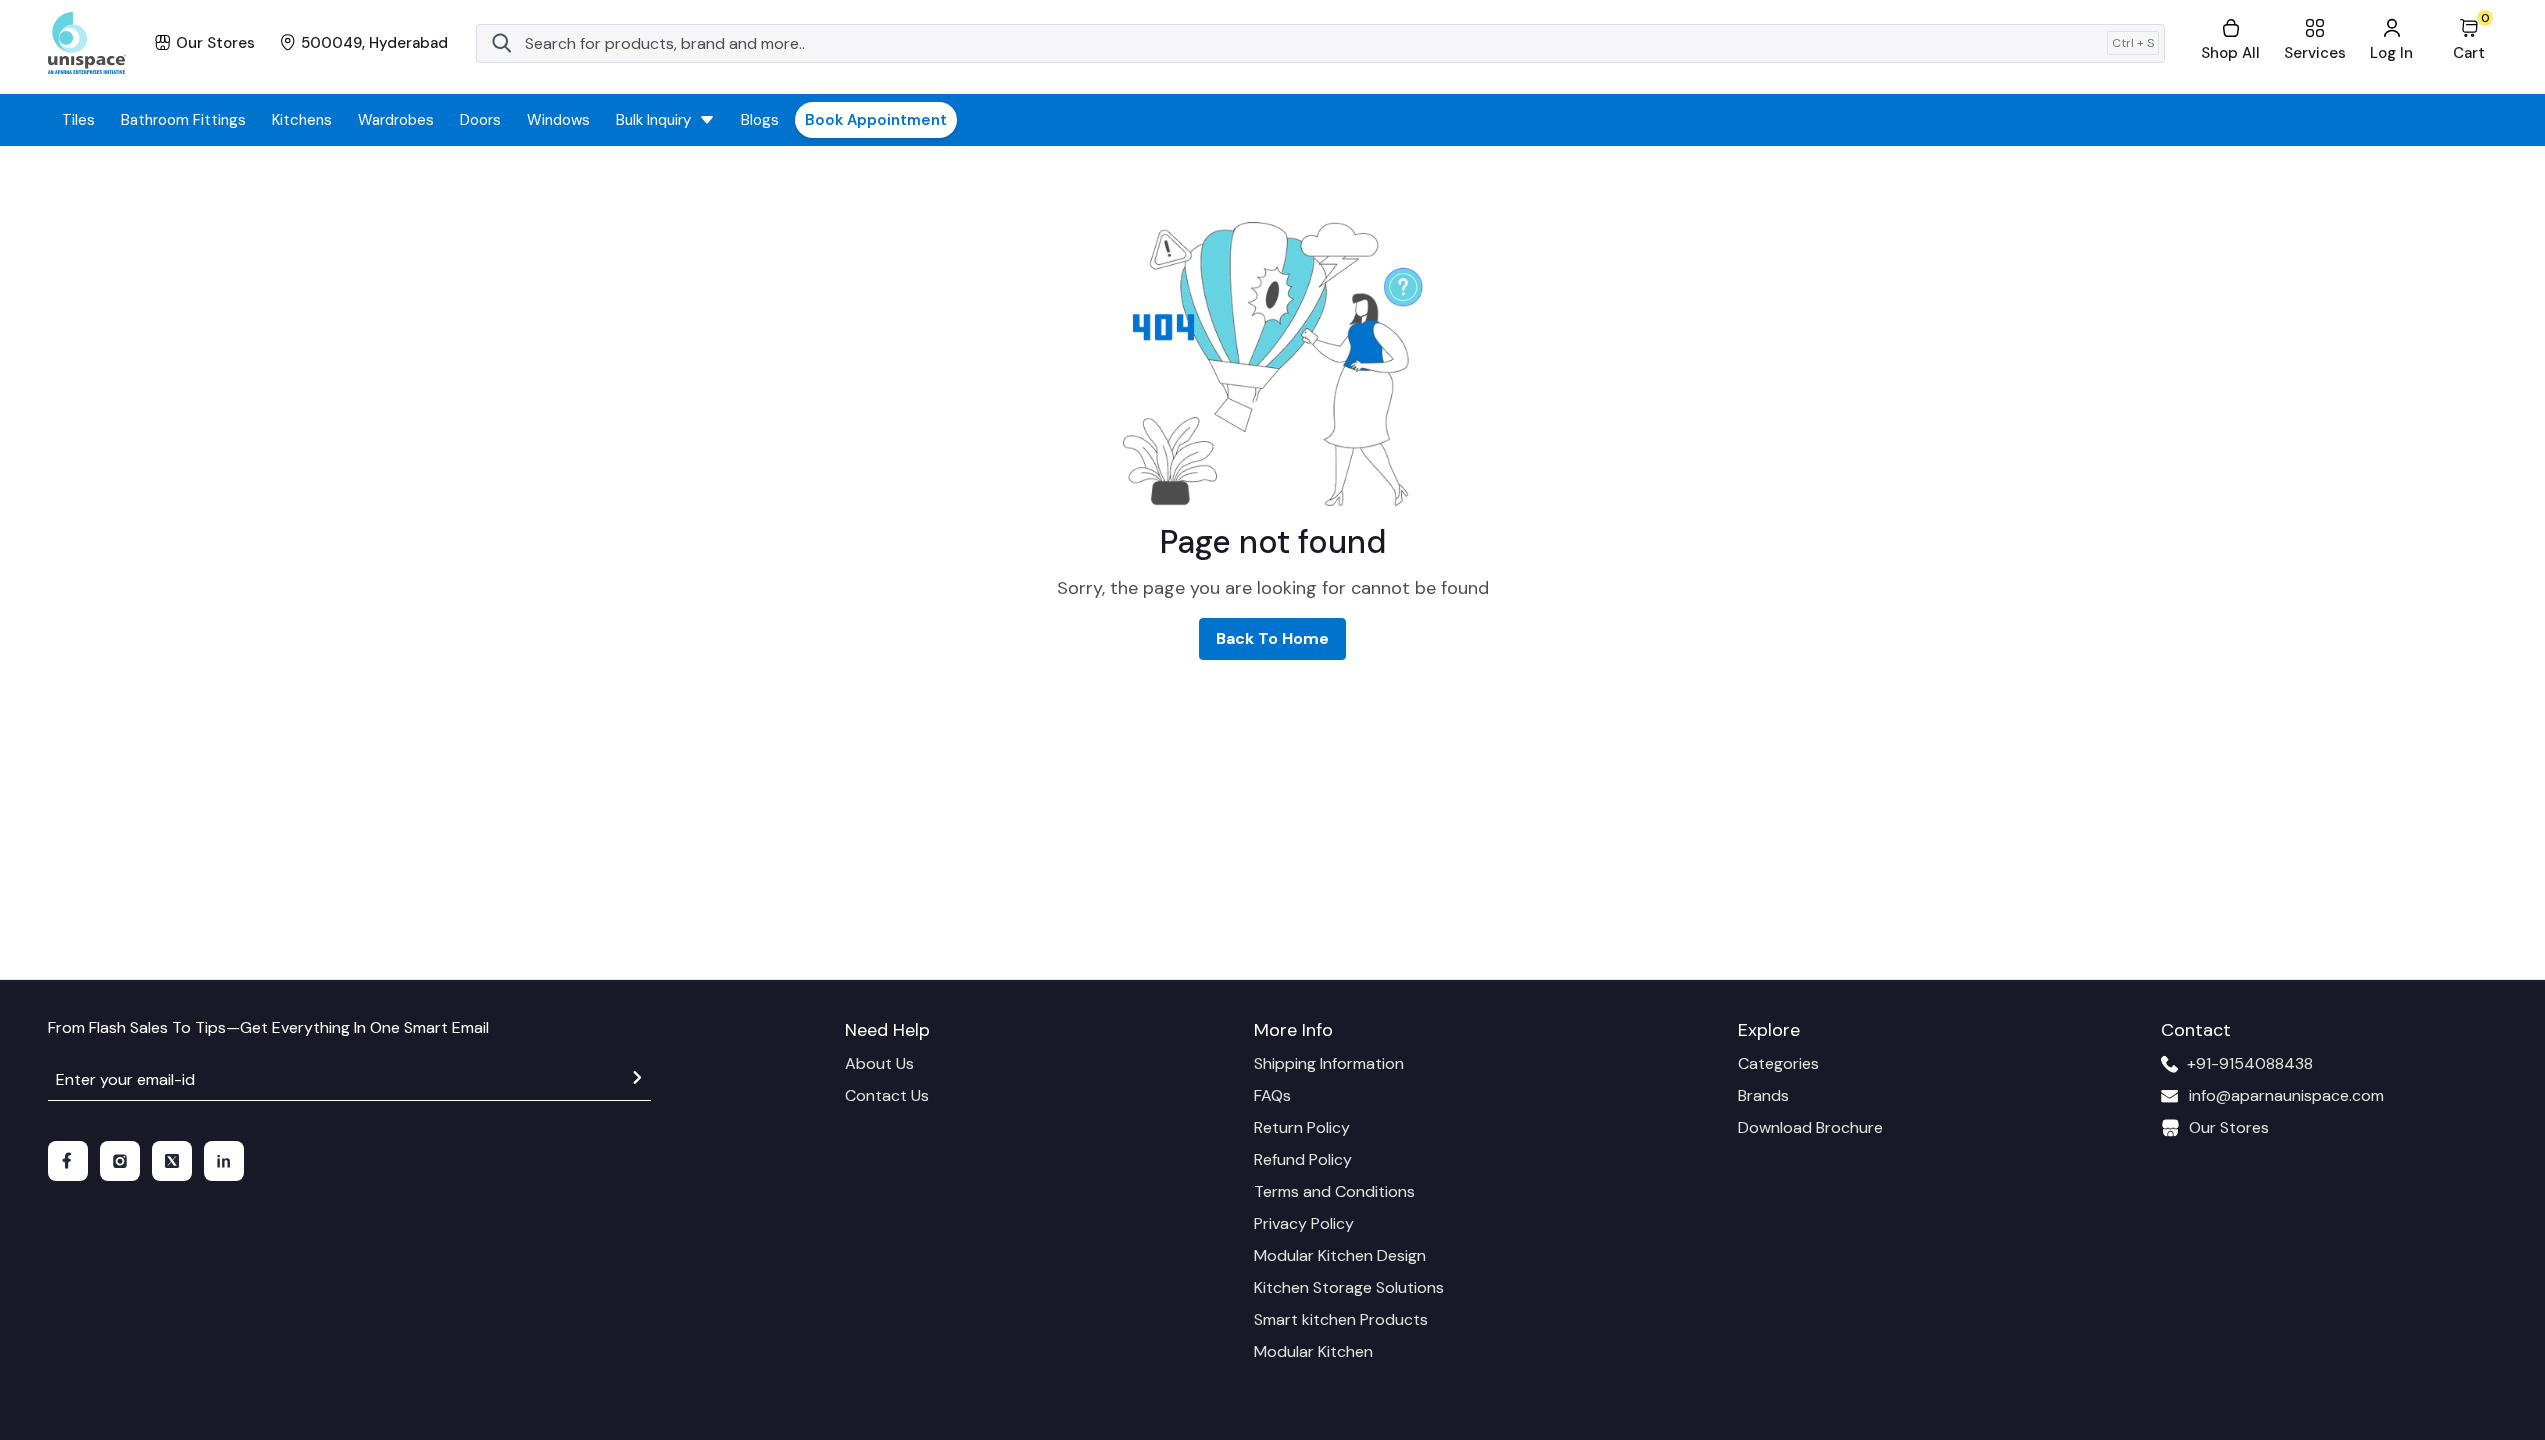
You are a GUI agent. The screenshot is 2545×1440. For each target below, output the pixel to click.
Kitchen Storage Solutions (1349, 1287)
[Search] (502, 43)
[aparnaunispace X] (172, 1161)
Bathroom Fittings (183, 120)
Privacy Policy (1304, 1223)
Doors (480, 120)
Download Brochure (1810, 1127)
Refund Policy (1303, 1159)
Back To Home (1272, 638)
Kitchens (302, 120)
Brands (1763, 1095)
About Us (879, 1063)
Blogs (760, 120)
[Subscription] (637, 1080)
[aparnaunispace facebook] (68, 1161)
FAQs (1272, 1095)
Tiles (78, 120)
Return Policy (1302, 1127)
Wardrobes (396, 120)
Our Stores (2229, 1127)
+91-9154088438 (2250, 1063)
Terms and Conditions (1334, 1191)
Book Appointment (876, 120)
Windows (558, 120)
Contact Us (887, 1095)
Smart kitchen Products (1341, 1319)
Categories (1778, 1063)
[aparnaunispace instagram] (120, 1161)
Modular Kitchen (1313, 1351)
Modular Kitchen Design (1340, 1255)
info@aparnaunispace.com (2286, 1095)
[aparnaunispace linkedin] (224, 1161)
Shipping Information (1329, 1063)
